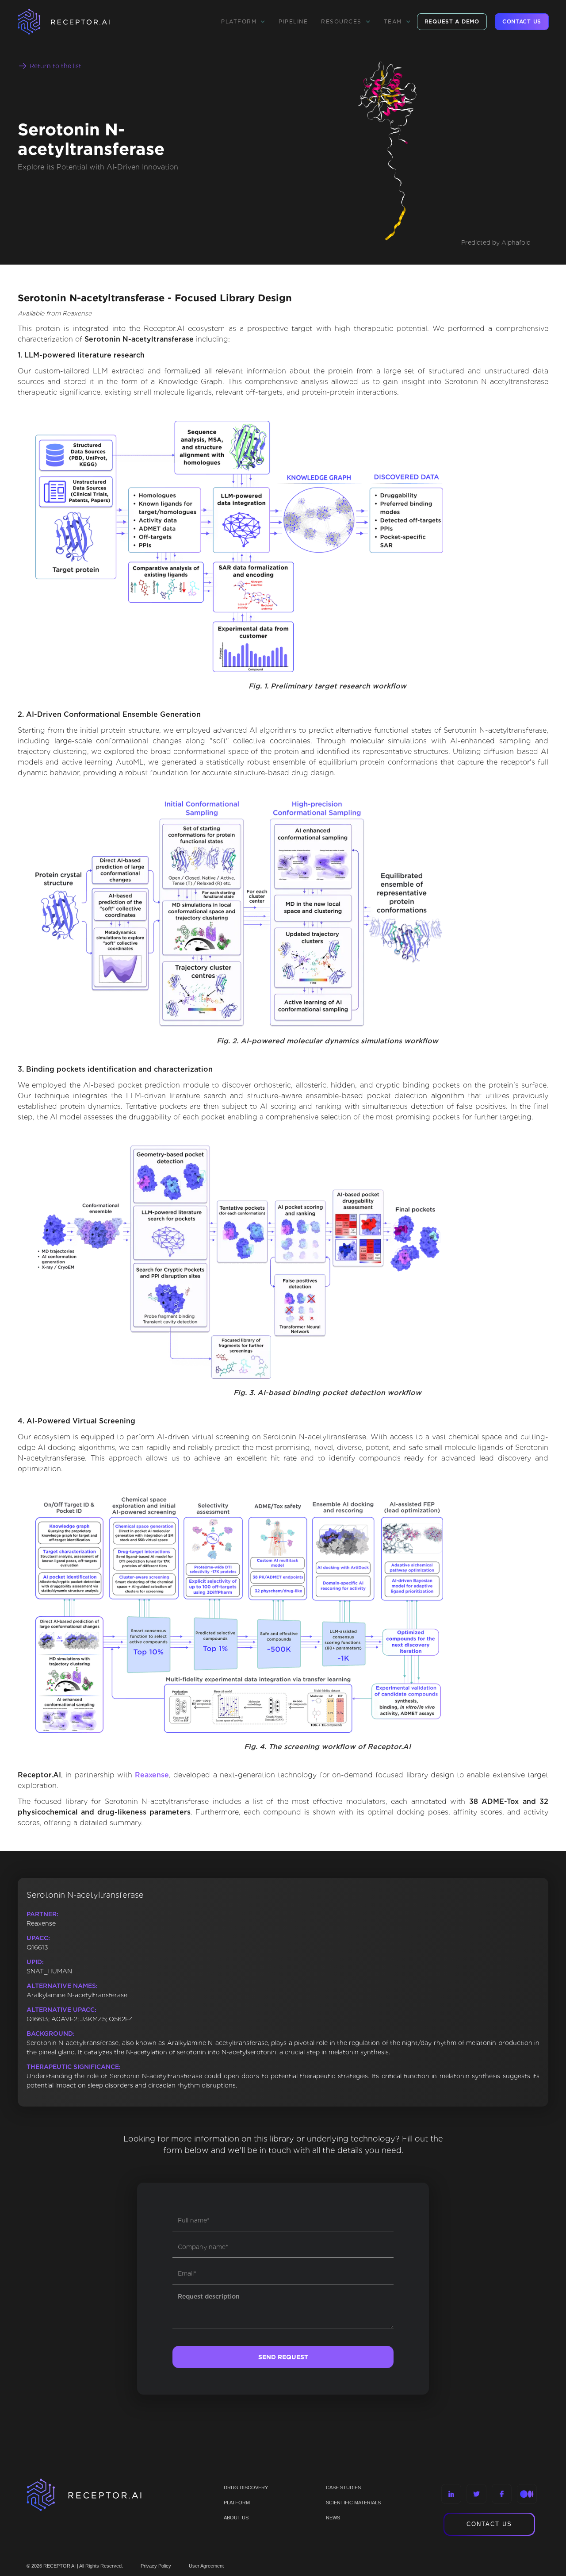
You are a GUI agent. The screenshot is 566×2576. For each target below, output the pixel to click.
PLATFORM (237, 2503)
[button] (243, 22)
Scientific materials (353, 2503)
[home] (75, 22)
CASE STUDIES (343, 2488)
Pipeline (293, 21)
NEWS (333, 2518)
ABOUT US (236, 2518)
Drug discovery (246, 2488)
